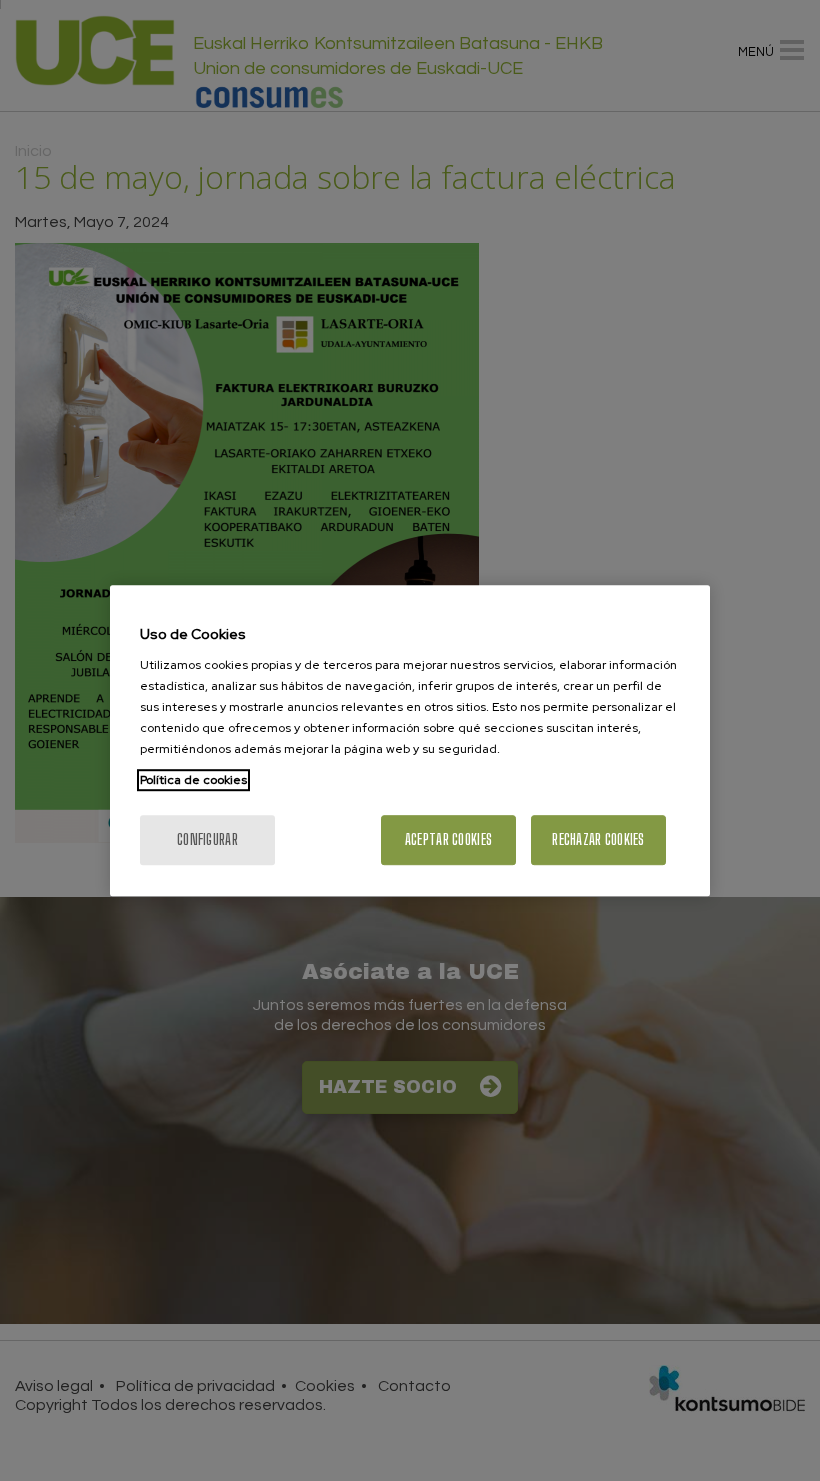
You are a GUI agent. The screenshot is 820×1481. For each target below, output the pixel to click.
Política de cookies (193, 780)
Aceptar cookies (448, 839)
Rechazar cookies (598, 839)
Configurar (207, 839)
